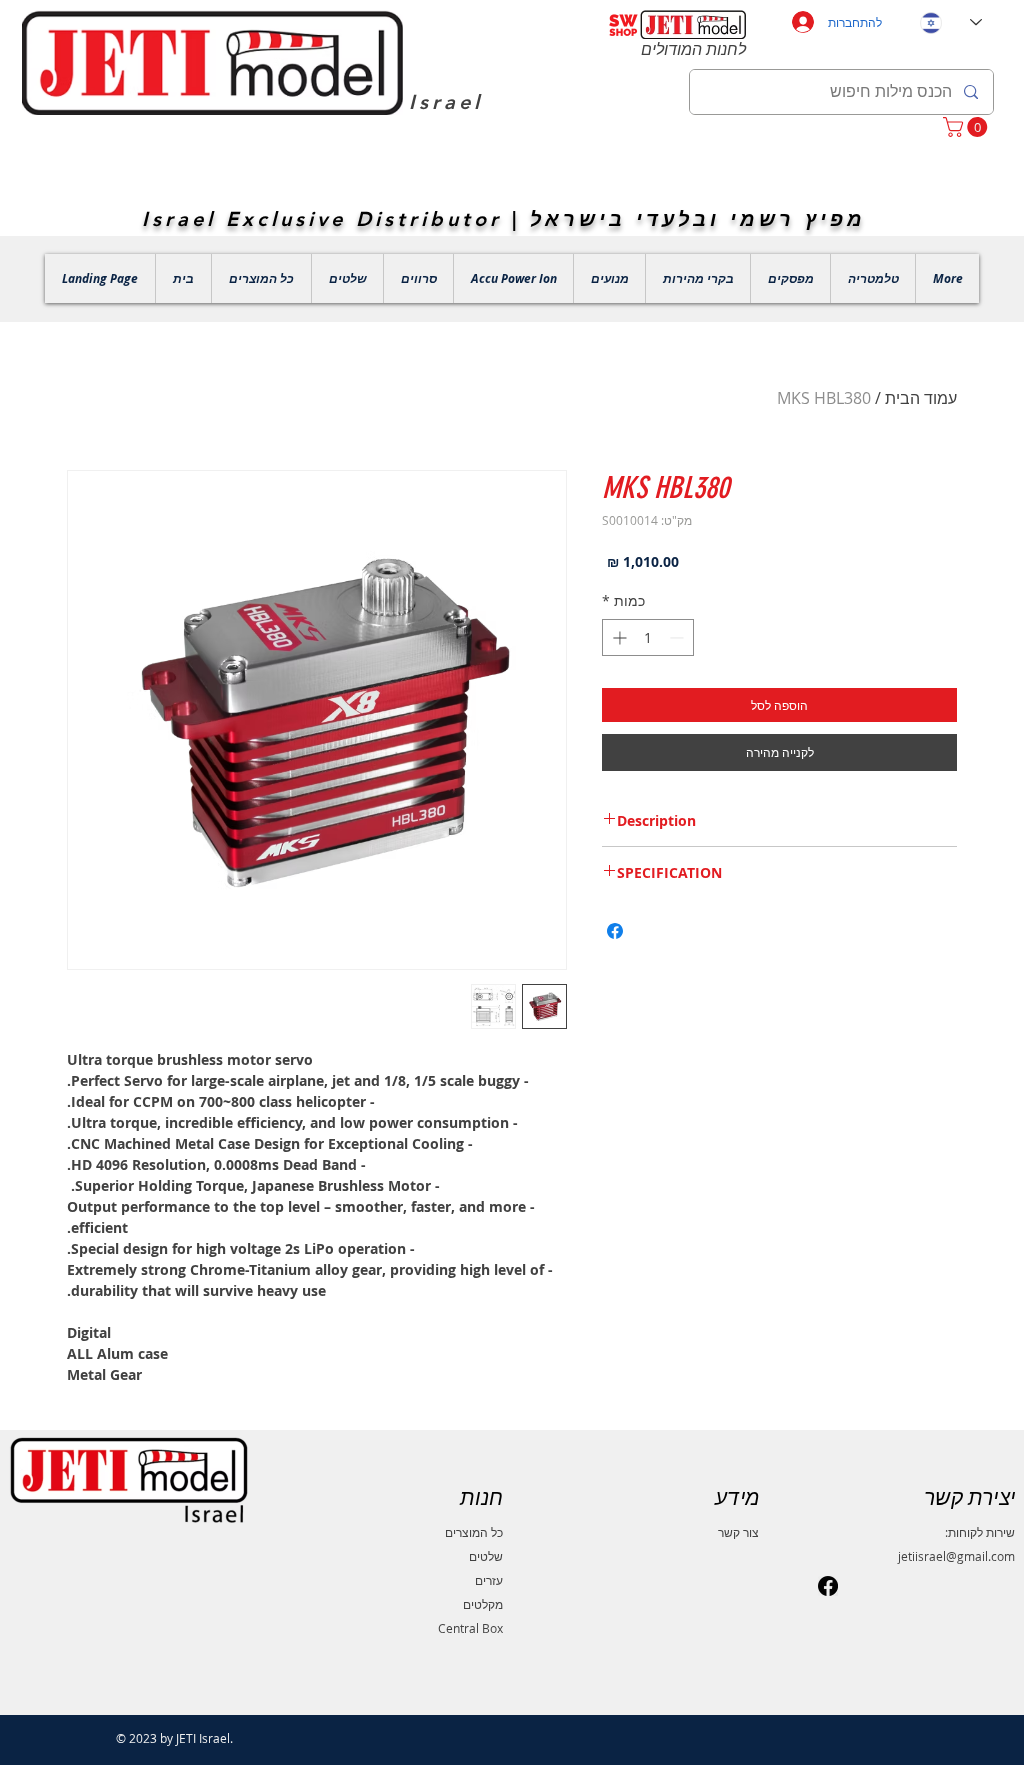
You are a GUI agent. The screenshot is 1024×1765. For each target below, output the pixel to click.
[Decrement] (678, 637)
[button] (967, 127)
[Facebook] (828, 1586)
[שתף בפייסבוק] (615, 931)
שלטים (486, 1556)
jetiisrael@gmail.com (956, 1556)
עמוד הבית (921, 398)
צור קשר (738, 1532)
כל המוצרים (474, 1532)
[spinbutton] (648, 637)
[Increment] (617, 637)
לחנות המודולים (693, 49)
